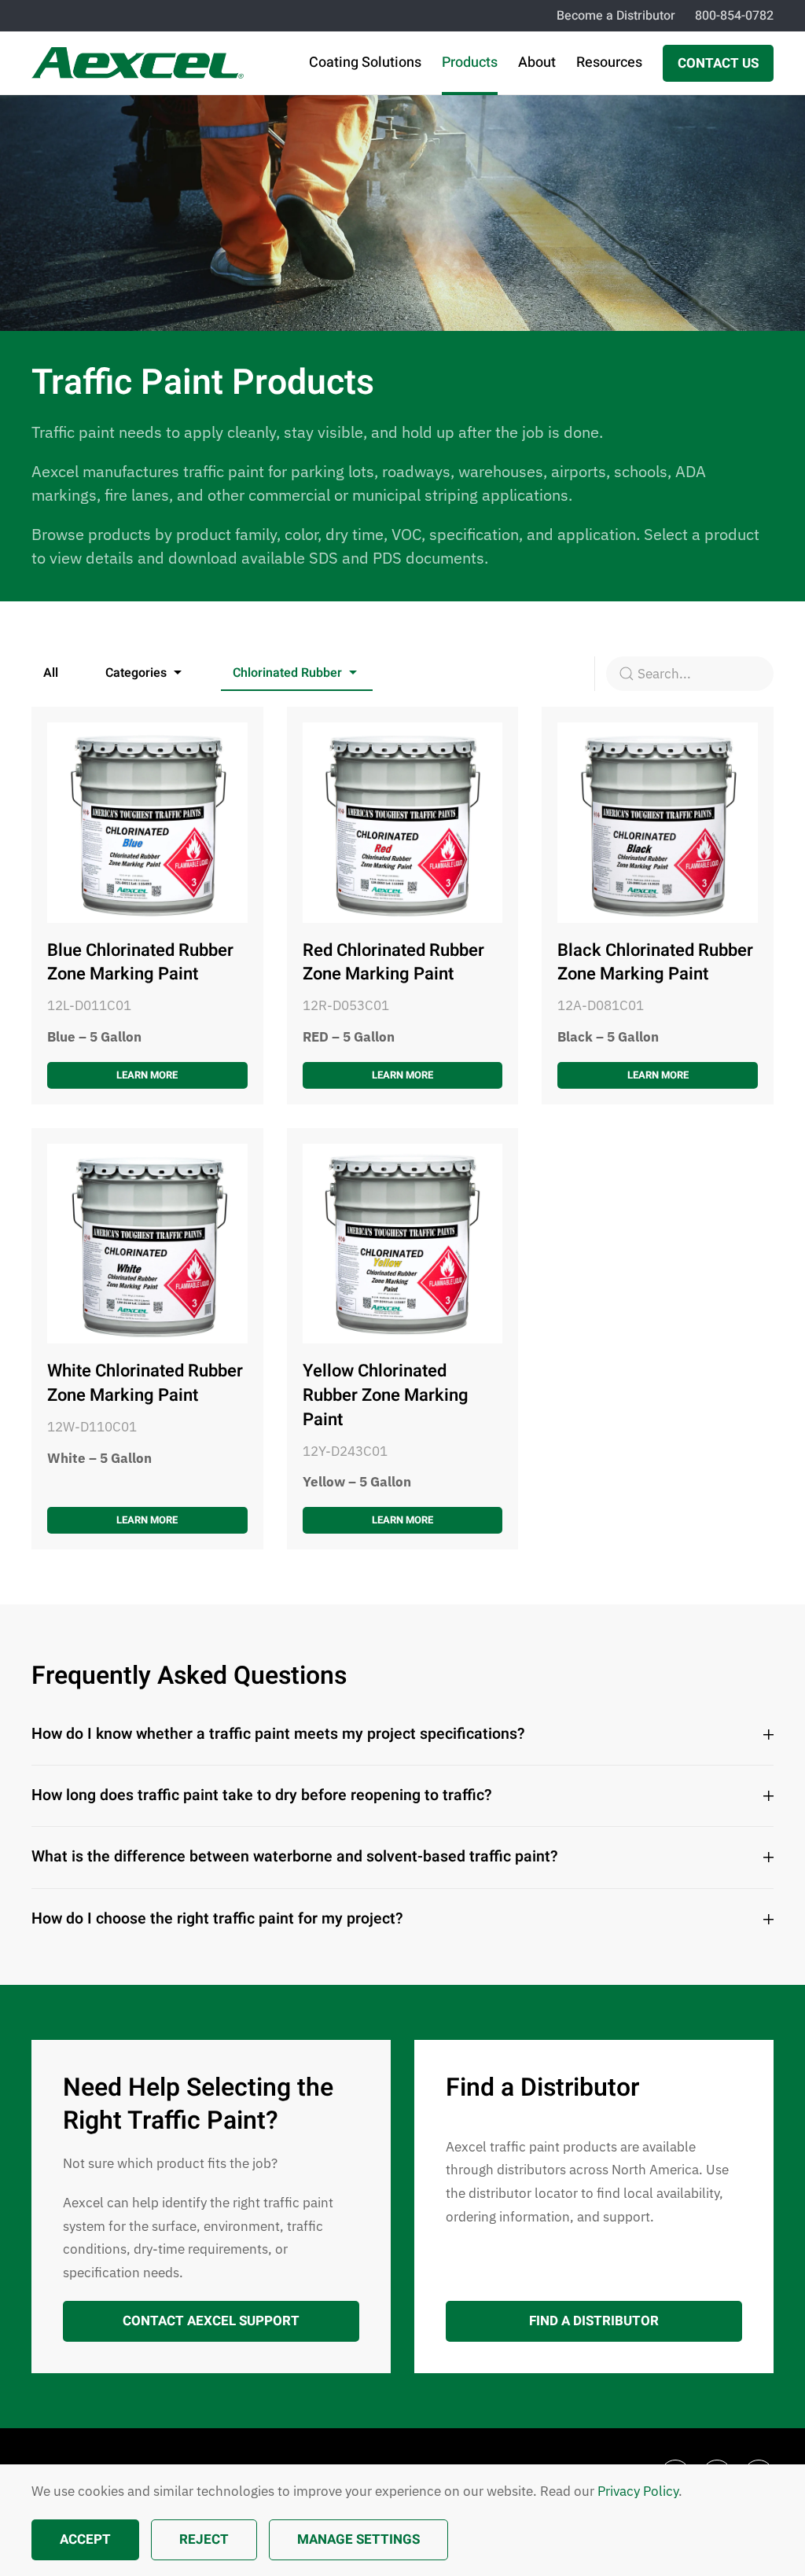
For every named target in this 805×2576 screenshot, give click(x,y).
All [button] (51, 673)
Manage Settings (358, 2539)
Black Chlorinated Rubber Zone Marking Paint (655, 963)
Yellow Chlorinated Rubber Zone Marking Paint (386, 1395)
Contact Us (718, 63)
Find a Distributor (594, 2321)
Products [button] (470, 62)
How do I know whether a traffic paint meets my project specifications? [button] (278, 1734)
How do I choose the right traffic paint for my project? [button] (217, 1919)
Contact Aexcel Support (211, 2321)
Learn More (147, 1075)
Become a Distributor (616, 16)
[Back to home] (138, 63)
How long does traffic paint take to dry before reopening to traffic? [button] (262, 1796)
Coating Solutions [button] (365, 62)
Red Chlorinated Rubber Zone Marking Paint (393, 963)
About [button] (537, 62)
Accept (85, 2539)
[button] (145, 674)
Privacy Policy (638, 2491)
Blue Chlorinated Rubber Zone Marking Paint (140, 963)
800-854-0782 (734, 16)
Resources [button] (609, 62)
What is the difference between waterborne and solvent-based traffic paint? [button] (295, 1858)
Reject (204, 2539)
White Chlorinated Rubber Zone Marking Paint (145, 1383)
